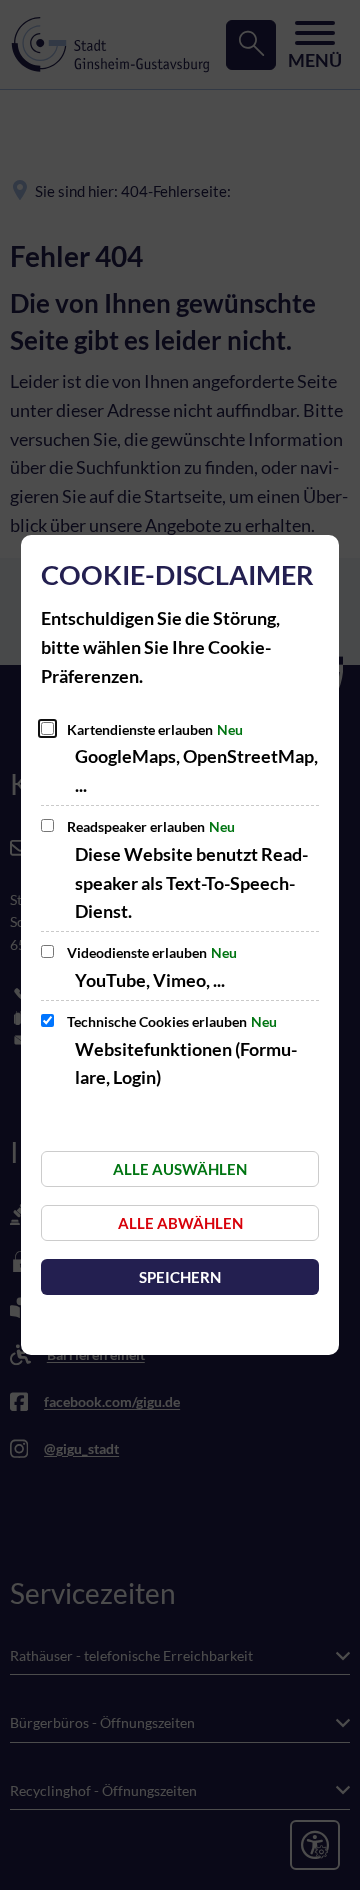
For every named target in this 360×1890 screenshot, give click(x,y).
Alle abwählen (180, 1223)
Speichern (180, 1277)
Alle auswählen (180, 1169)
